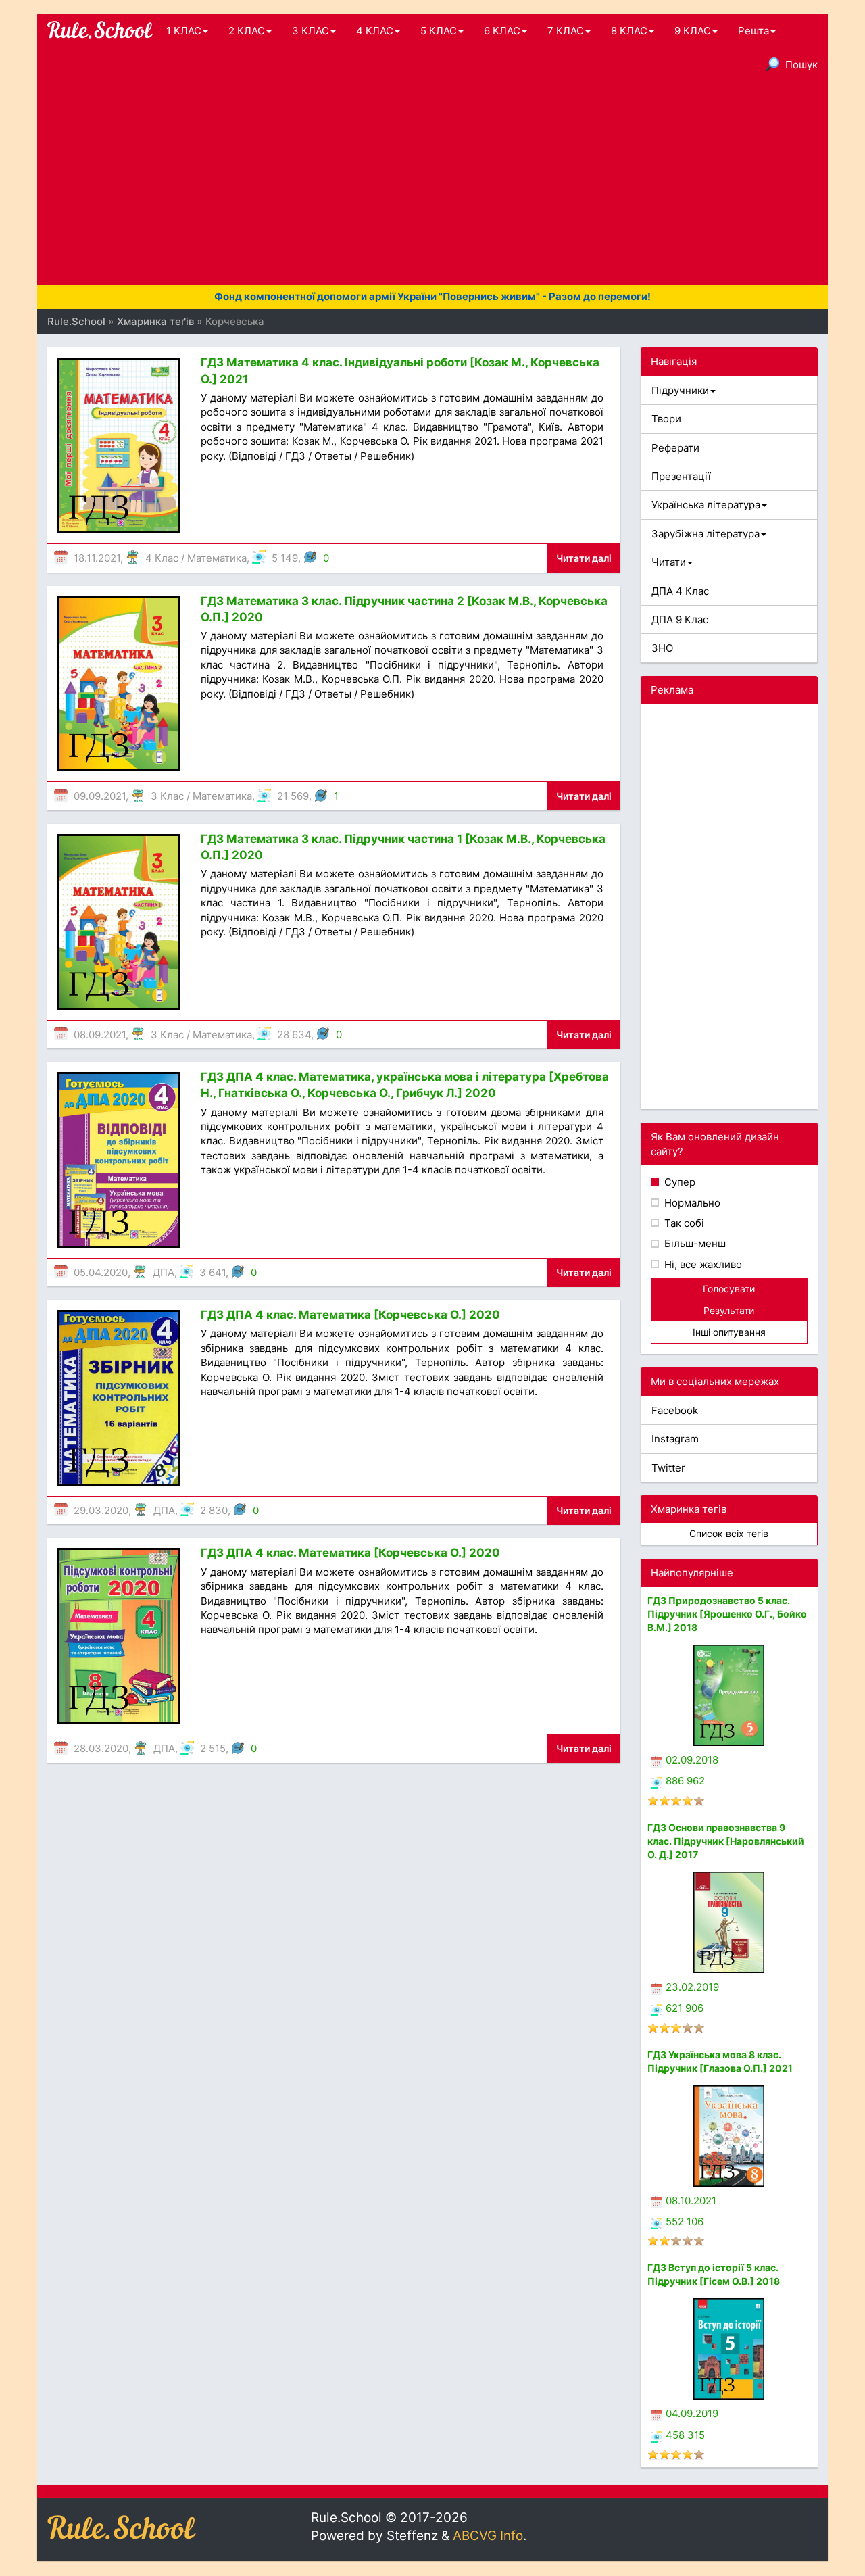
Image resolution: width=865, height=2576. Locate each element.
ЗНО (662, 648)
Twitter (668, 1468)
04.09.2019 (692, 2413)
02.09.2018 (692, 1760)
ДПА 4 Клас (680, 591)
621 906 (685, 2008)
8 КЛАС (629, 31)
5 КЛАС (439, 31)
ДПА (164, 1272)
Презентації (681, 476)
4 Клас (162, 558)
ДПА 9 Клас (680, 619)
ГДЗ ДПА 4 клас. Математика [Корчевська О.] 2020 (350, 1315)
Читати (669, 562)
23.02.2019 (692, 1987)
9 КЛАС (693, 31)
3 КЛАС (311, 31)
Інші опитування (729, 1332)
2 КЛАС (247, 31)
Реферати (675, 448)
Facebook (675, 1410)
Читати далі (584, 558)
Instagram (675, 1439)
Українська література (706, 505)
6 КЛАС (502, 31)
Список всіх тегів (729, 1533)
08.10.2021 (691, 2201)
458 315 (685, 2435)
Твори (666, 419)
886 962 (685, 1781)
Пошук (801, 65)
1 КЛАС (184, 31)
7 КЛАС (566, 31)
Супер (678, 1182)
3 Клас (167, 796)
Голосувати (729, 1289)
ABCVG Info (488, 2536)
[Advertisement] (432, 183)
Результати (729, 1310)
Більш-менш (694, 1243)
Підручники (680, 390)
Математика (217, 558)
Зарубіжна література (706, 534)
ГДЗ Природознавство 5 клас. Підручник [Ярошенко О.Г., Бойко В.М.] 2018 (727, 1614)
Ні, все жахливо (702, 1264)
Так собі (683, 1223)
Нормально (691, 1203)
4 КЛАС (375, 31)
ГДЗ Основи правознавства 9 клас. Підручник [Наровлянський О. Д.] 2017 (726, 1841)
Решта (753, 31)
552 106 (685, 2221)
